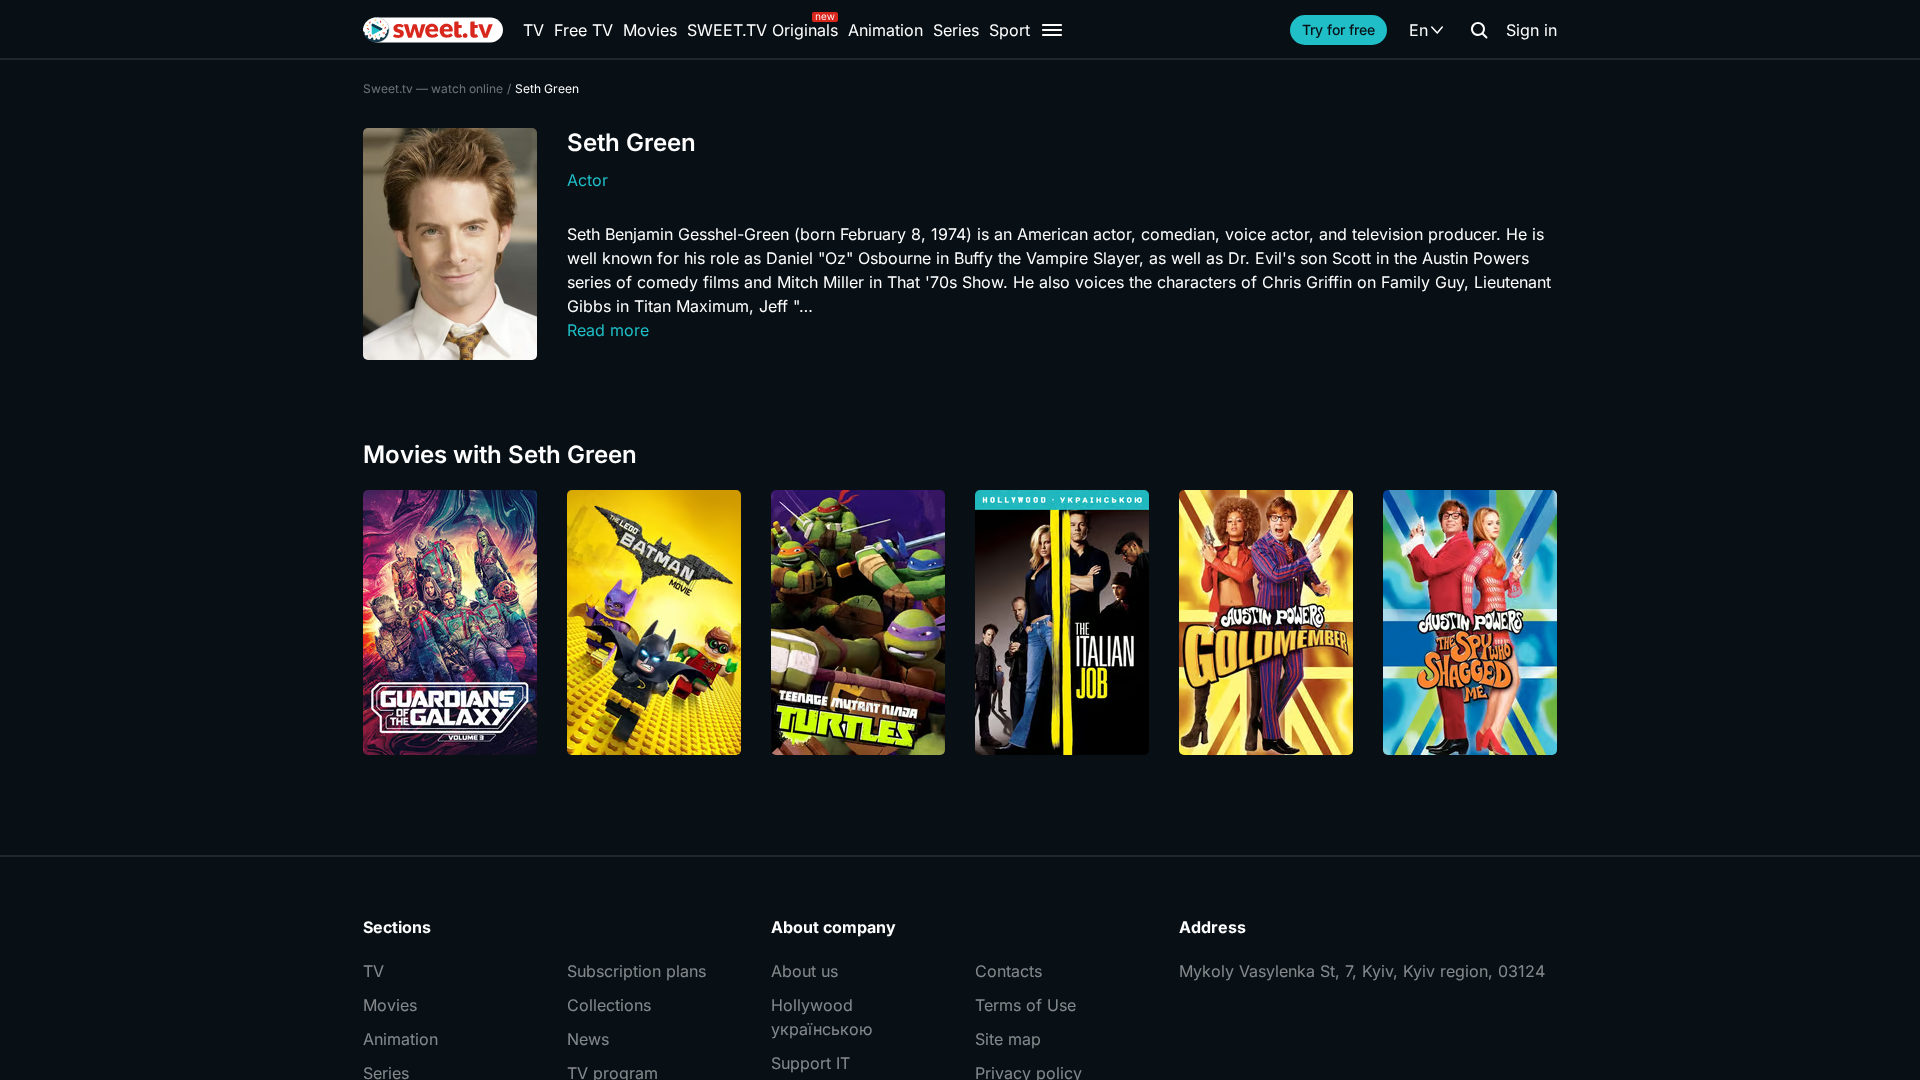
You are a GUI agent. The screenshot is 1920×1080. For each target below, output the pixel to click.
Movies (650, 30)
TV (533, 30)
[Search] (1479, 30)
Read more (608, 330)
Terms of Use (1025, 1005)
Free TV (583, 30)
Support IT (810, 1063)
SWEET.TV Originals (762, 30)
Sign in (1531, 30)
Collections (609, 1005)
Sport (1009, 30)
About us (804, 971)
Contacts (1008, 971)
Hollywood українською (821, 1017)
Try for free (1338, 29)
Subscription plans (636, 971)
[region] (960, 622)
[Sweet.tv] (433, 30)
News (588, 1039)
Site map (1008, 1039)
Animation (885, 30)
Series (956, 30)
